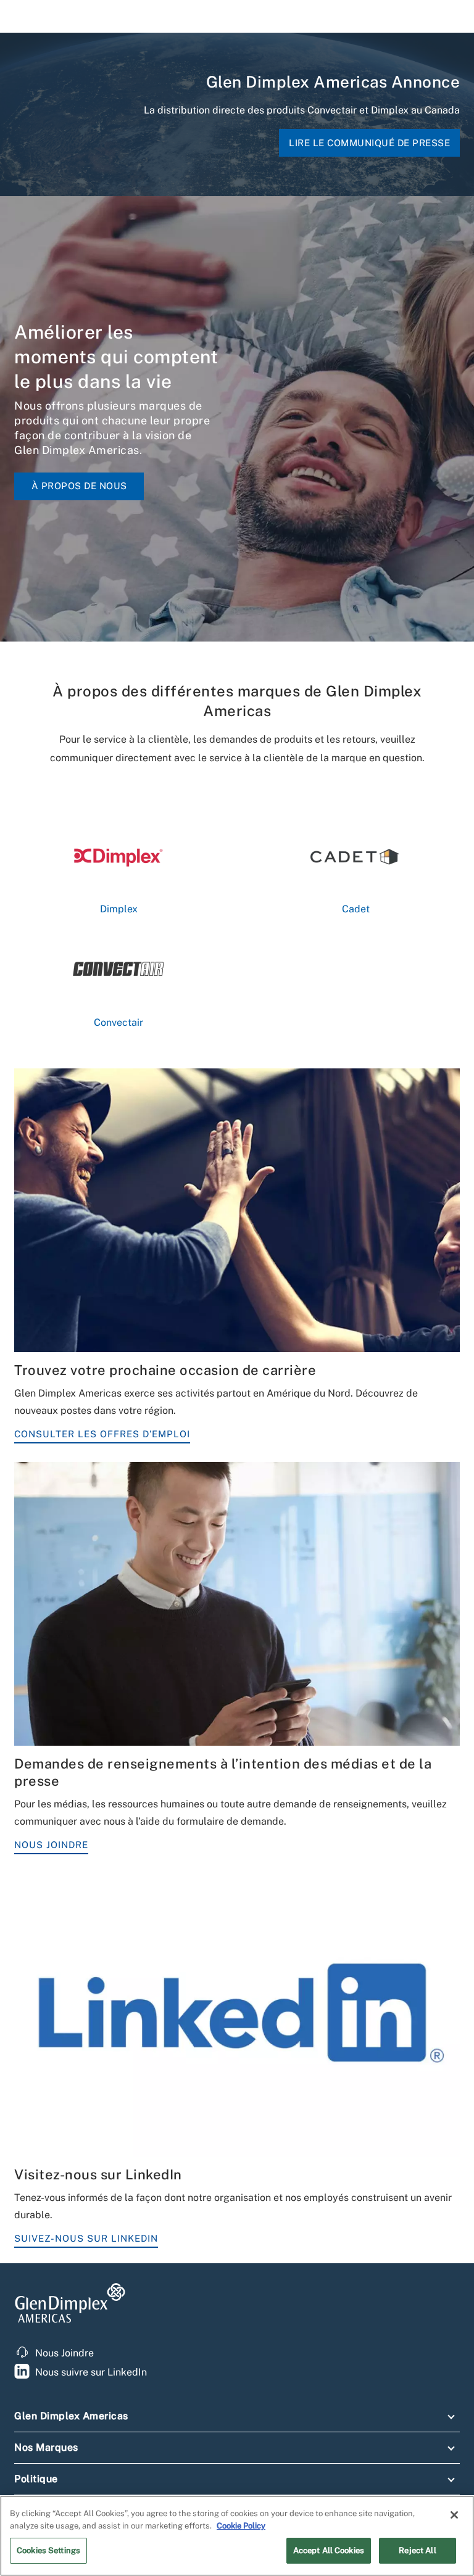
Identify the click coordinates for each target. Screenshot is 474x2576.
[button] (237, 2419)
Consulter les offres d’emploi (102, 1434)
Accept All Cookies (329, 2550)
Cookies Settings (48, 2550)
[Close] (454, 2515)
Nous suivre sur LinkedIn (91, 2372)
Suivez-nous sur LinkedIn (86, 2238)
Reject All (417, 2550)
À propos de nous (79, 486)
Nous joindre (51, 1845)
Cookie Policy (241, 2526)
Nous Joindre (64, 2353)
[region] (237, 2536)
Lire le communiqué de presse (369, 143)
